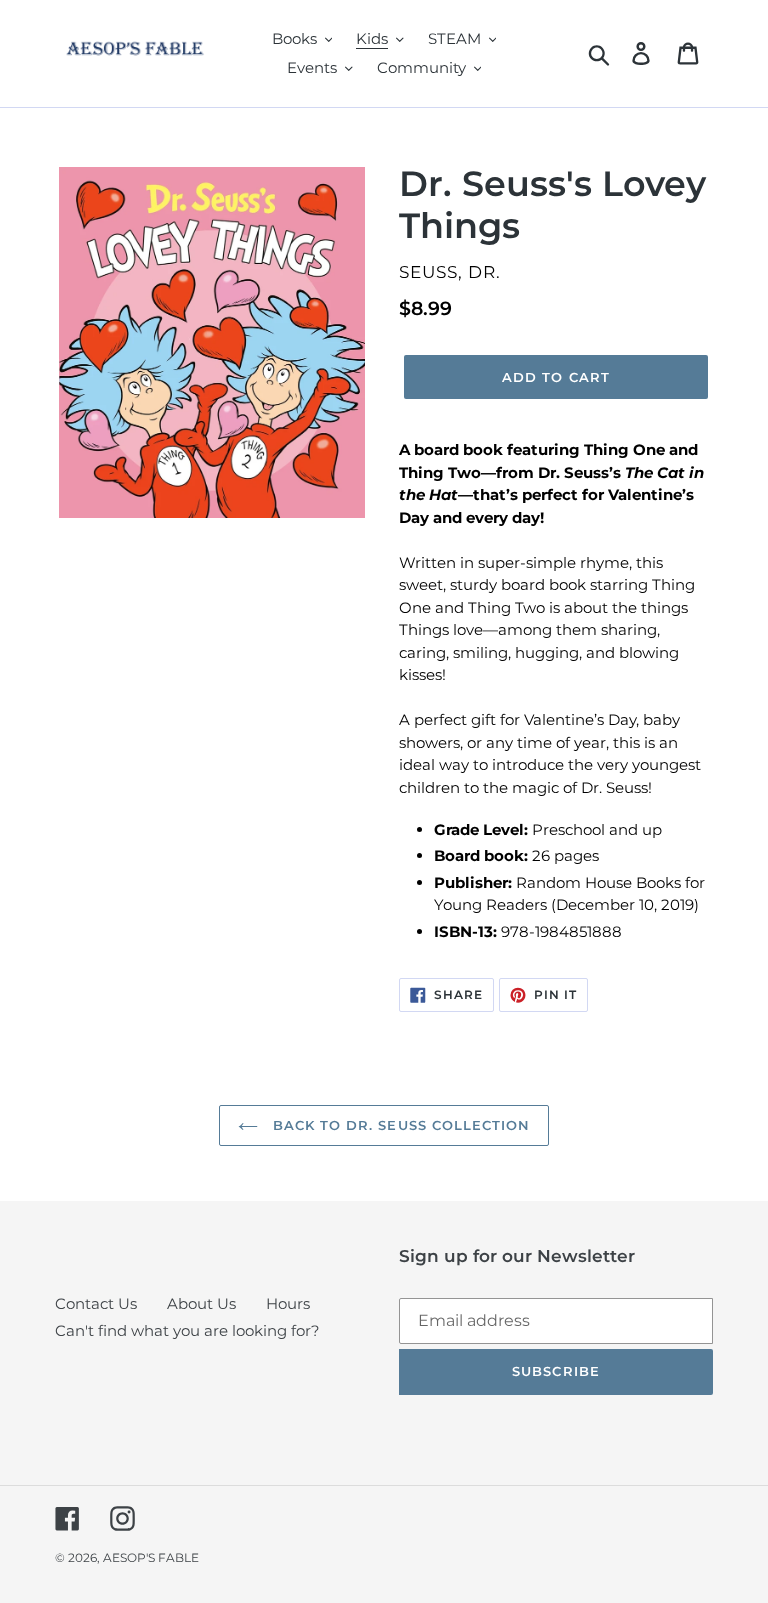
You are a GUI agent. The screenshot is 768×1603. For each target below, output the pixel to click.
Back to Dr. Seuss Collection (399, 1125)
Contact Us (96, 1303)
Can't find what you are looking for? (187, 1330)
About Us (201, 1303)
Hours (288, 1303)
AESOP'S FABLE (151, 1557)
